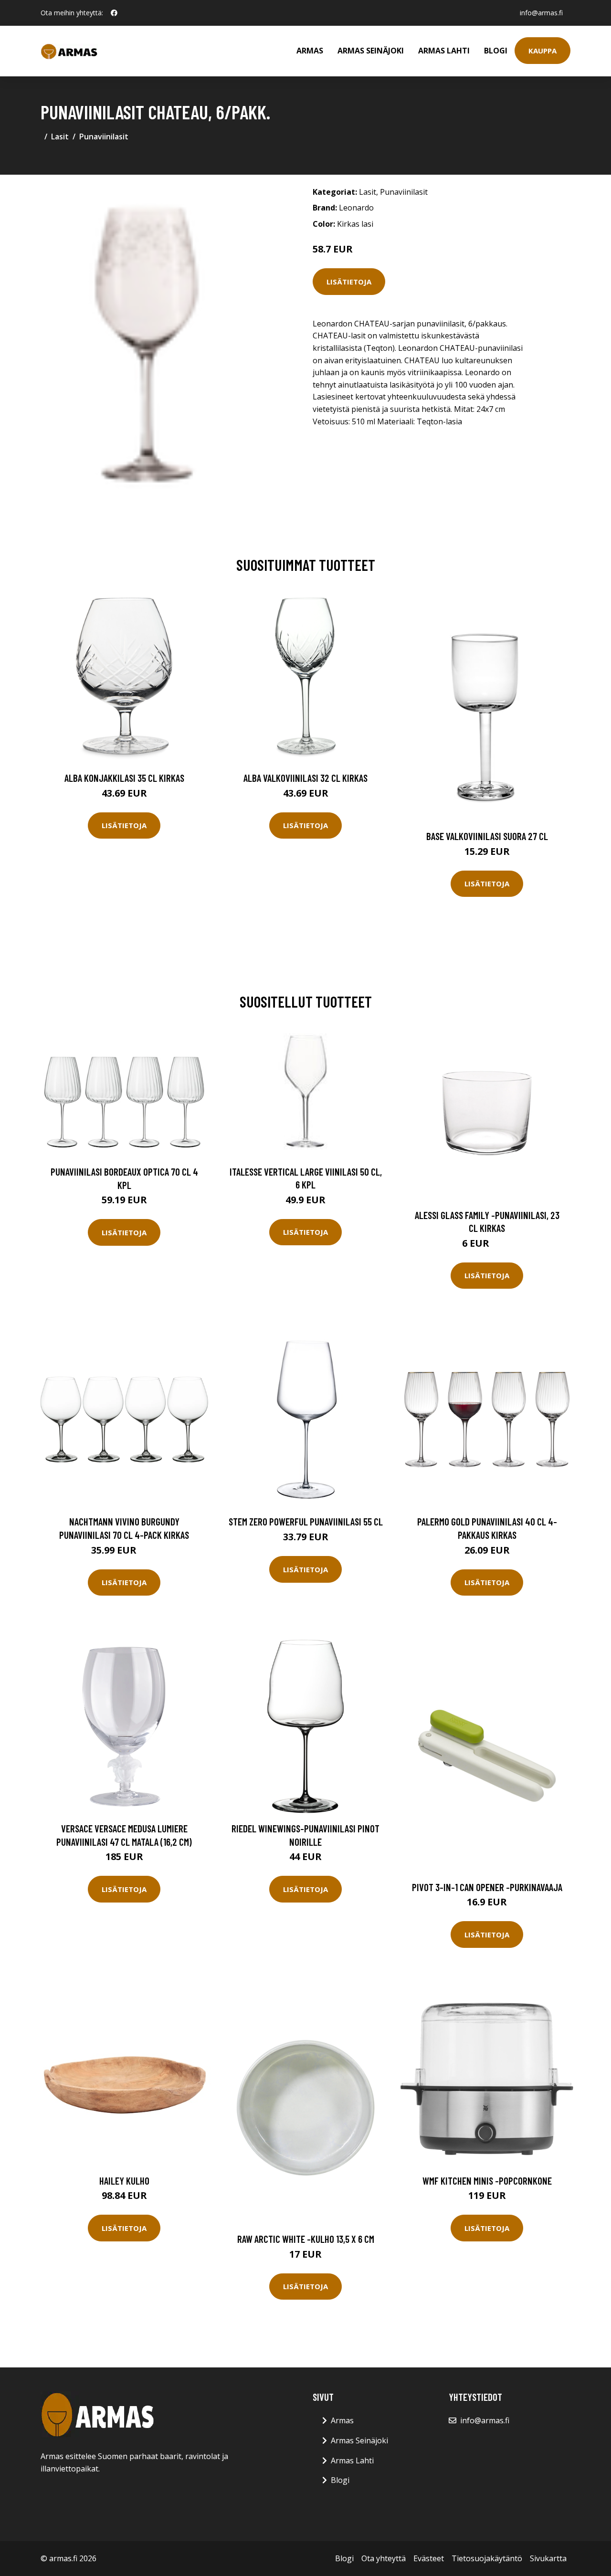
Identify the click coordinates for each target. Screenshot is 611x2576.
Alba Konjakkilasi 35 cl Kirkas (124, 778)
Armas (310, 51)
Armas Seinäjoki (371, 51)
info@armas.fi (541, 13)
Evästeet (429, 2558)
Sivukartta (548, 2558)
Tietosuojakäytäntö (487, 2558)
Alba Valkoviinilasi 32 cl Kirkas (305, 778)
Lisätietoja (349, 282)
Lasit (60, 137)
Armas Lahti (444, 51)
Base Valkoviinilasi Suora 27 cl (487, 836)
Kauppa (543, 51)
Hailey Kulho (124, 2181)
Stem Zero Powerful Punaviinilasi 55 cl (306, 1521)
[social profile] (114, 13)
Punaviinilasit (104, 137)
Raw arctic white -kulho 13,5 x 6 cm (306, 2239)
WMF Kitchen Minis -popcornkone (487, 2181)
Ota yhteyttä (384, 2558)
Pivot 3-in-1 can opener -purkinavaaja (487, 1887)
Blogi (496, 51)
